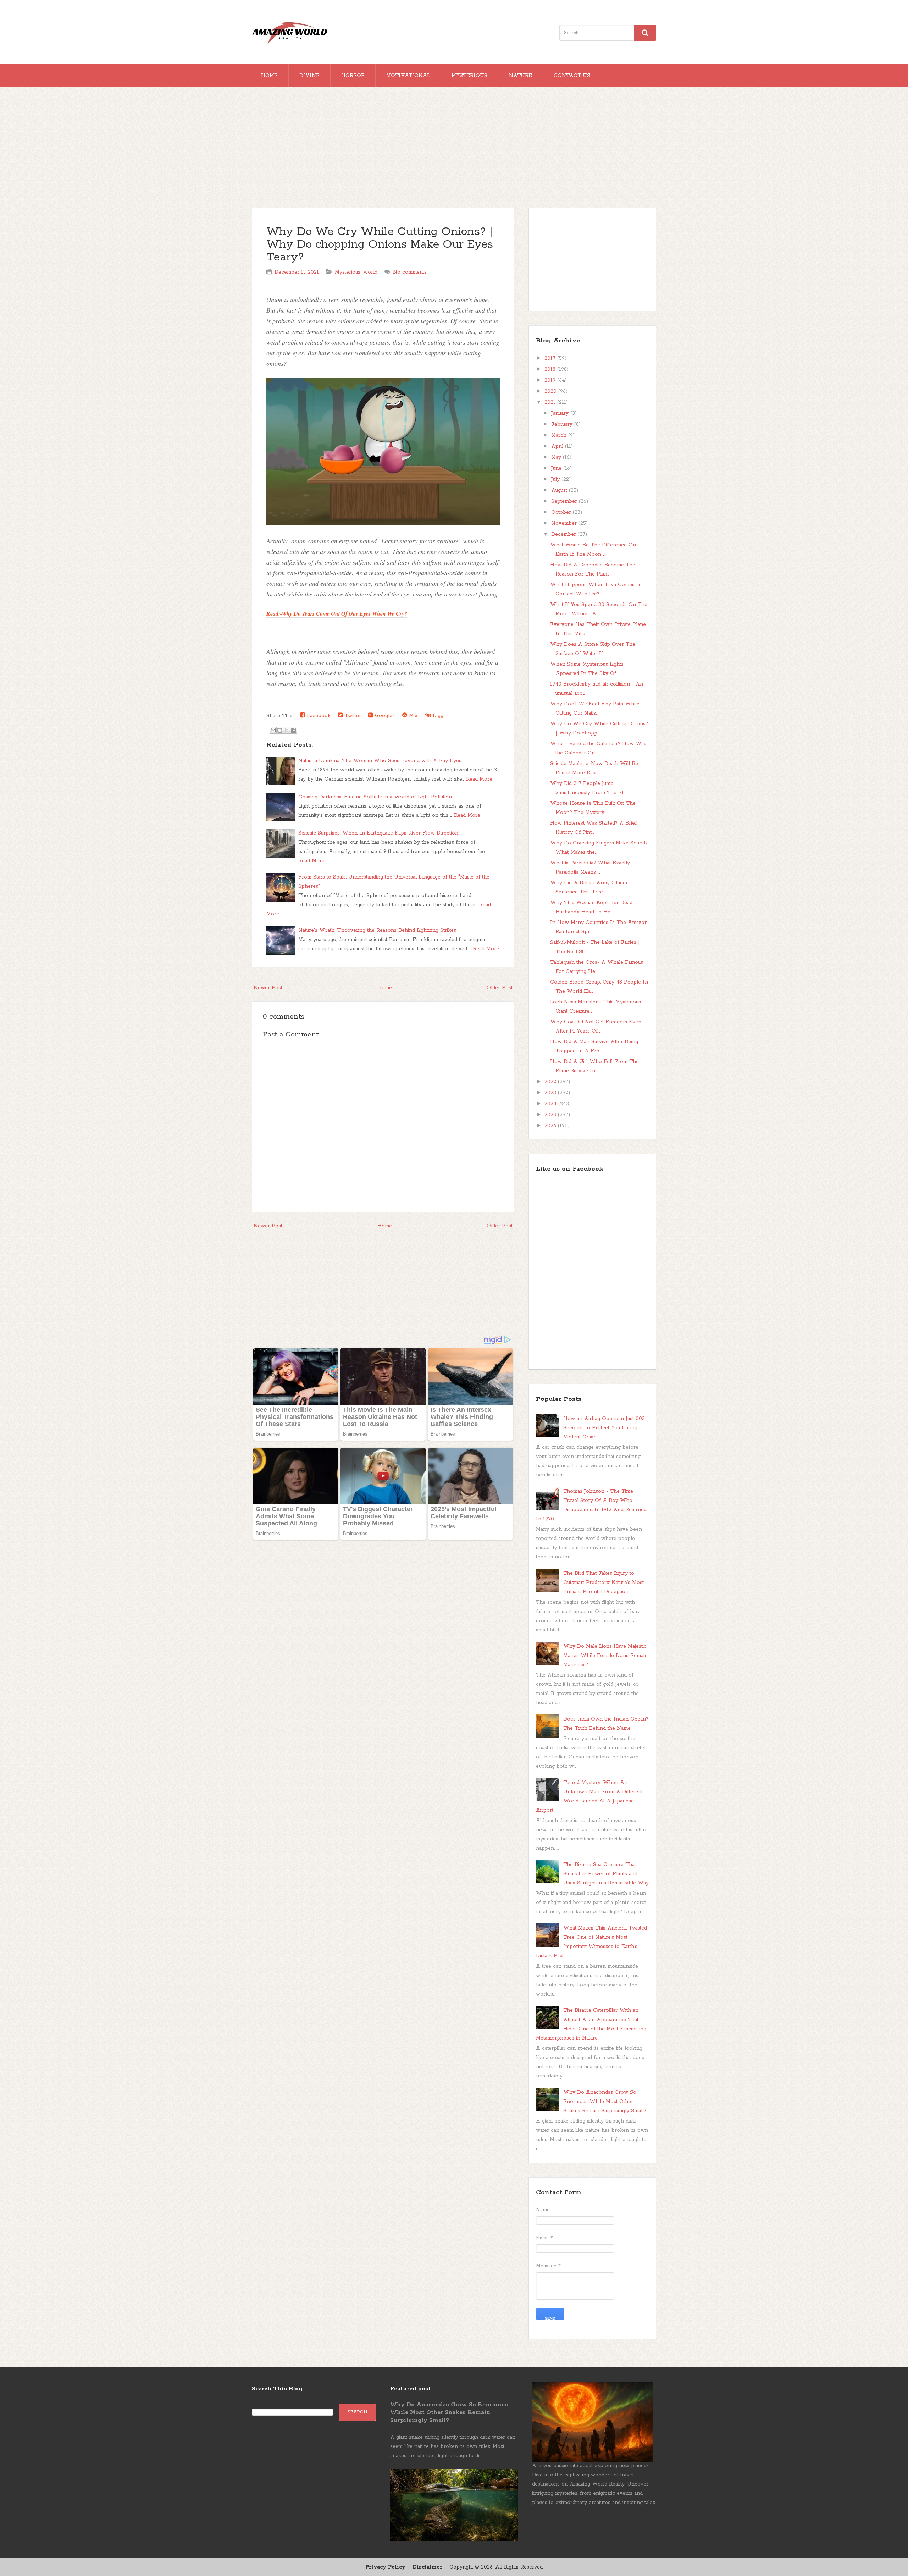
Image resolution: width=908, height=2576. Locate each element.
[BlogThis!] (280, 730)
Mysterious (469, 76)
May (557, 457)
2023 (551, 1093)
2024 (551, 1104)
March (560, 435)
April (558, 446)
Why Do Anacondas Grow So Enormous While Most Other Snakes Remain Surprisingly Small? (605, 2102)
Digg (437, 716)
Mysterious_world (356, 272)
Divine (309, 76)
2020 (551, 391)
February (563, 424)
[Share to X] (287, 730)
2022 (551, 1082)
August (560, 490)
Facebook (318, 716)
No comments (410, 272)
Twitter (352, 716)
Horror (353, 76)
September (565, 501)
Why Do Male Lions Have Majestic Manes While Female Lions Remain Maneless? (605, 1656)
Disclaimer (427, 2567)
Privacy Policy (385, 2567)
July (556, 479)
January (561, 413)
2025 (551, 1115)
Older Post (500, 988)
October (562, 512)
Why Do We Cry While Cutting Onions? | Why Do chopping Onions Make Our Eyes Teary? (380, 245)
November (565, 523)
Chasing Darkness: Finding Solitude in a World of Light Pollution (375, 797)
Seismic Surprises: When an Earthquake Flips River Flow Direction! (379, 833)
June (557, 468)
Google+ (384, 716)
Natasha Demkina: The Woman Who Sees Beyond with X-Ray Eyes (380, 761)
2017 (551, 358)
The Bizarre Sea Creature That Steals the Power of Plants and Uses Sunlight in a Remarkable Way (606, 1874)
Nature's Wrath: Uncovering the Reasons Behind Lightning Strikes (377, 930)
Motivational (408, 76)
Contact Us (572, 76)
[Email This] (273, 730)
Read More (479, 779)
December (564, 534)
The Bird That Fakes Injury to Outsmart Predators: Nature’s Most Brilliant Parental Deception (604, 1583)
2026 (551, 1126)
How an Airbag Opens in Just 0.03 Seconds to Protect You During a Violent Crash (604, 1428)
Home (269, 76)
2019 (551, 380)
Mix (412, 716)
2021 (551, 402)
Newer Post (268, 988)
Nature (521, 76)
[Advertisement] (454, 151)
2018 (551, 369)
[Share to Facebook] (293, 730)
